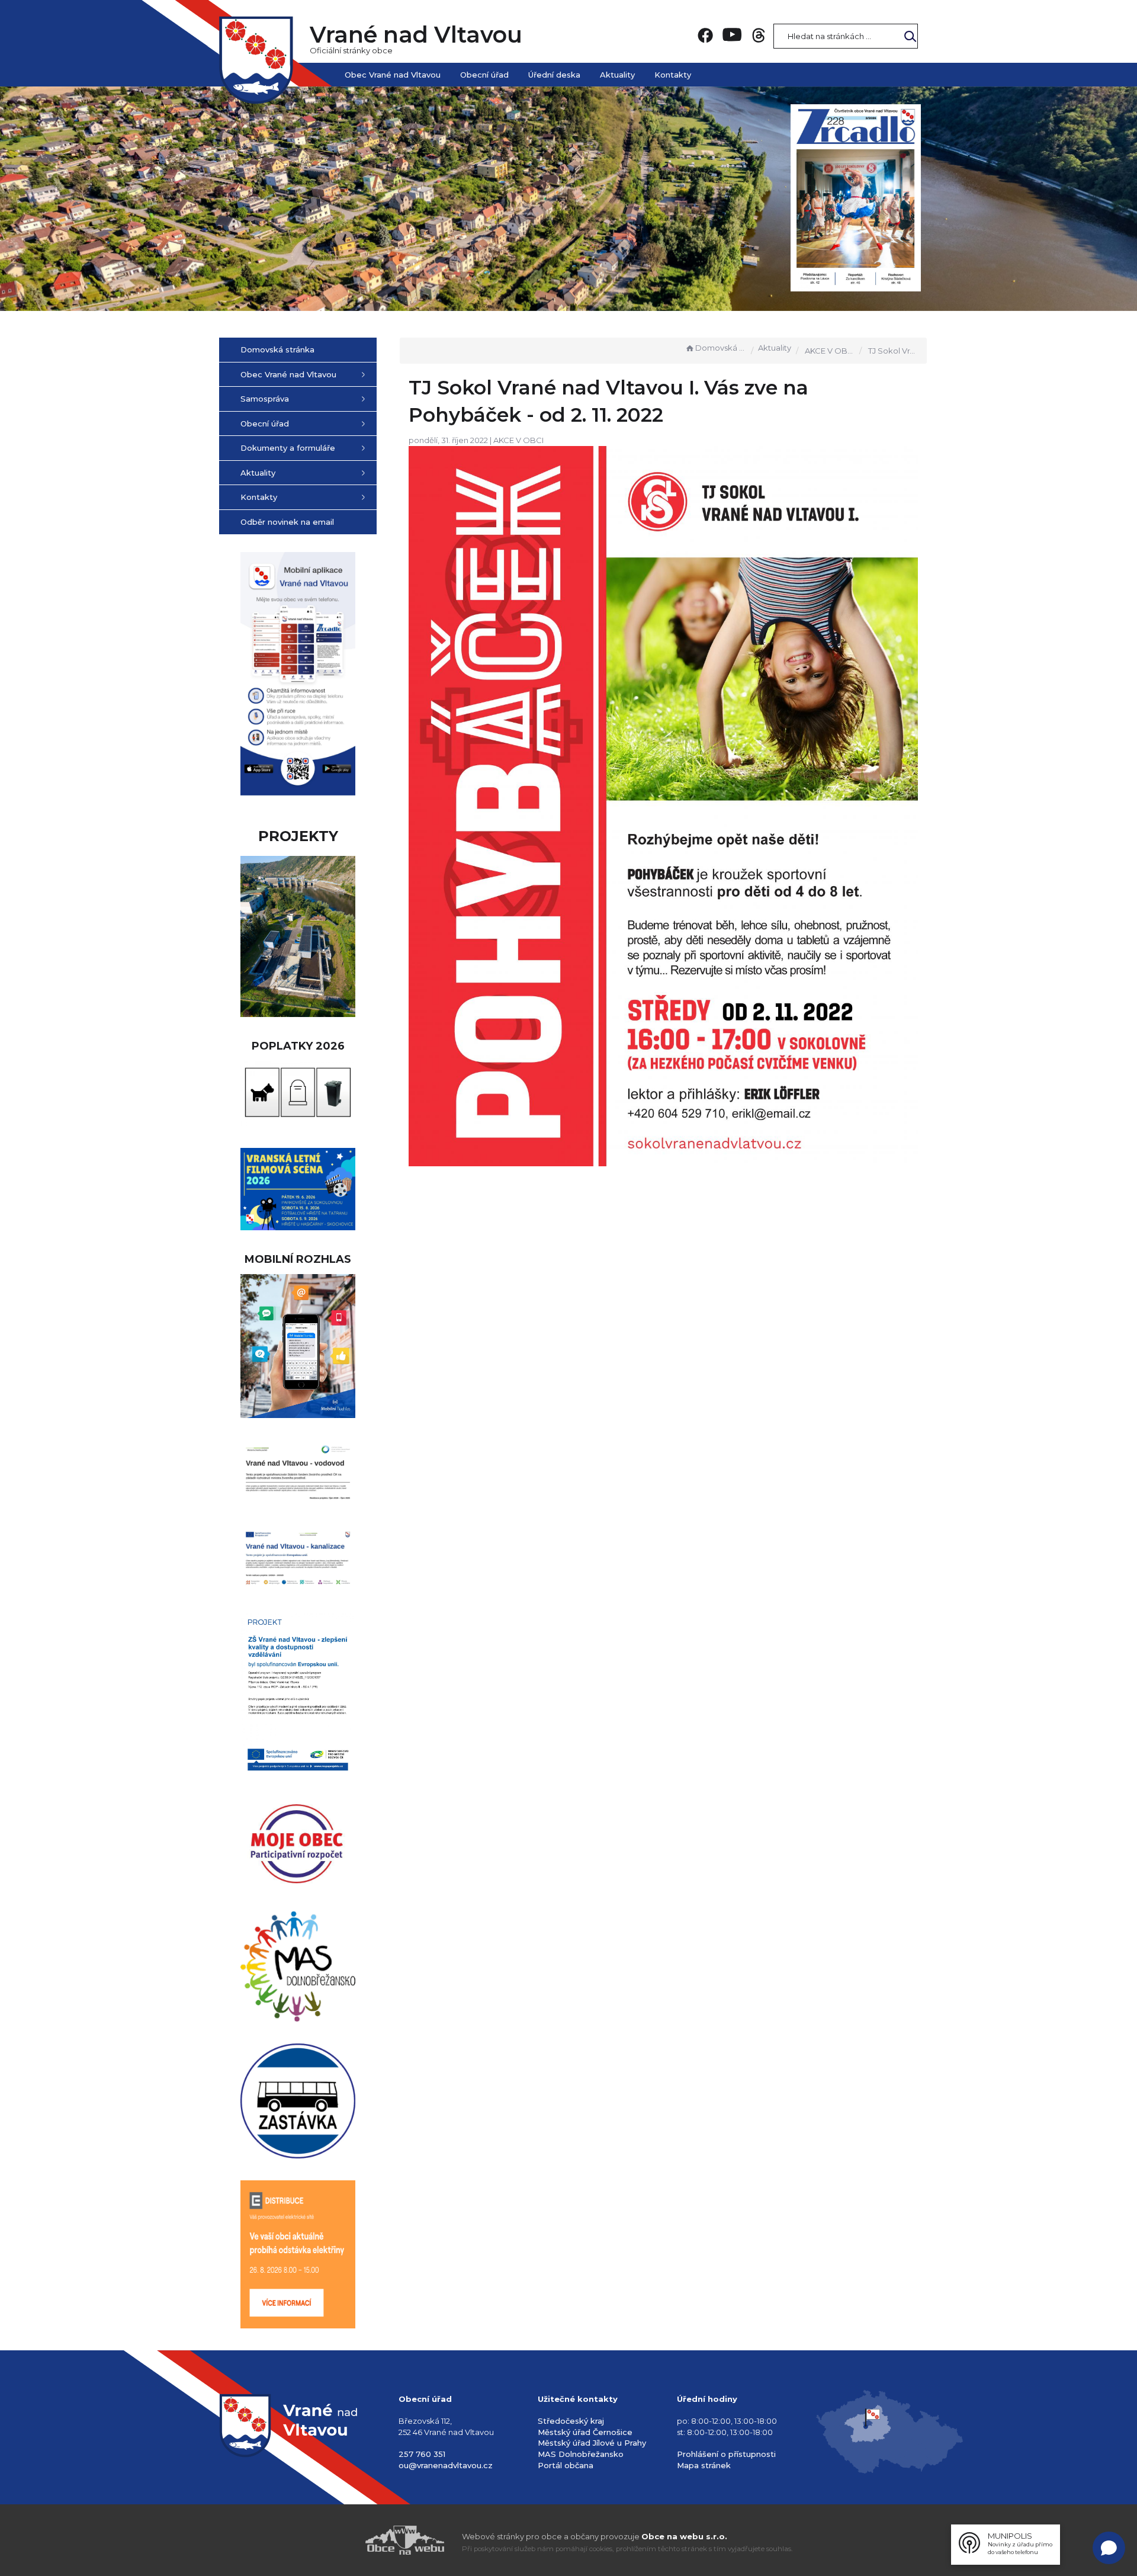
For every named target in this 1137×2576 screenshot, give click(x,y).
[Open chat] (1109, 2548)
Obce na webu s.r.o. (684, 2536)
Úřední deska (554, 75)
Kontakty (673, 75)
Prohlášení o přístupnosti (726, 2454)
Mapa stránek (704, 2465)
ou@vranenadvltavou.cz (446, 2465)
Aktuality (617, 75)
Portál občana (566, 2465)
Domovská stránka (721, 348)
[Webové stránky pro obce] (338, 2540)
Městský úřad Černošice (585, 2432)
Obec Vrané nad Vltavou (393, 75)
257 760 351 (422, 2454)
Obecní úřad (484, 75)
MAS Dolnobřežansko (581, 2454)
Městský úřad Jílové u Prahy (592, 2443)
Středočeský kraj (571, 2421)
